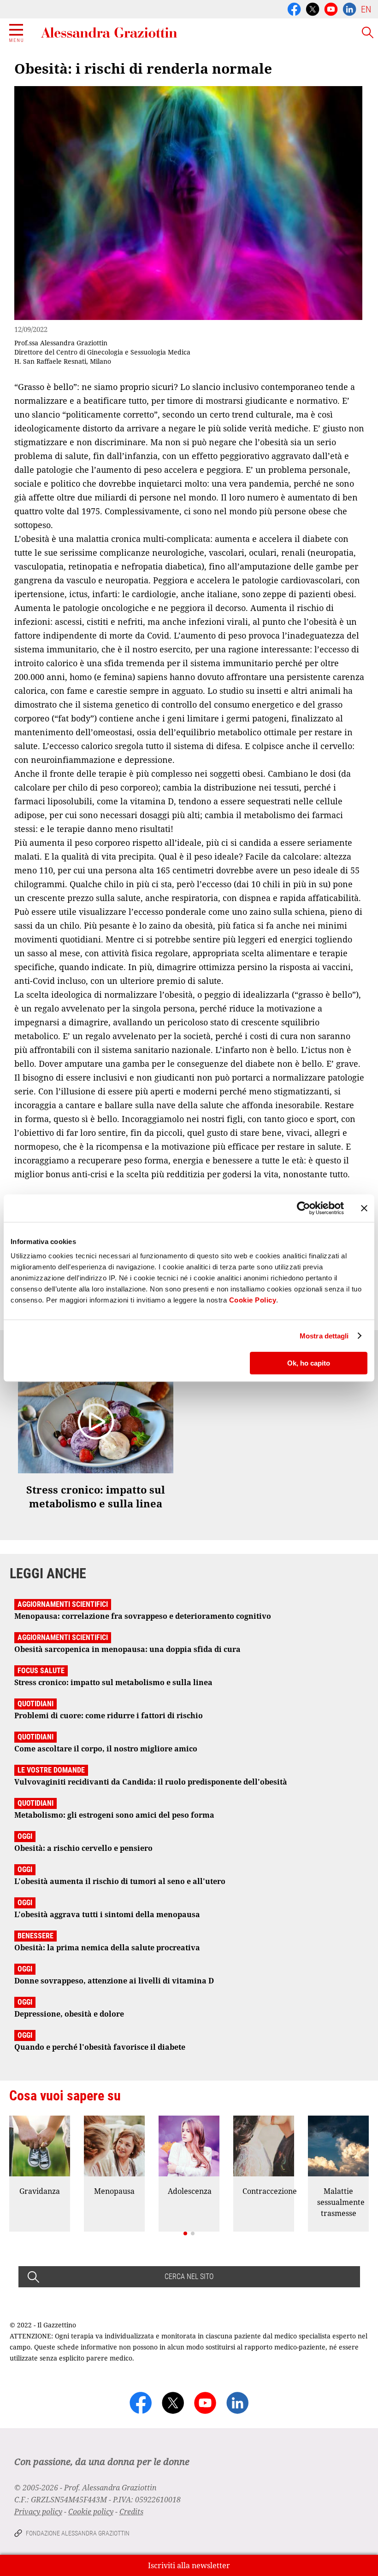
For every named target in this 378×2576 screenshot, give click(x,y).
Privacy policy (38, 2512)
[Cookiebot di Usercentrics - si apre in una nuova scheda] (304, 1208)
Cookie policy (91, 2512)
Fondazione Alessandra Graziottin (78, 2533)
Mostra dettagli (324, 1336)
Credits (131, 2512)
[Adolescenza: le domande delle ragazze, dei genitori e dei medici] (189, 2146)
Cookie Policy (253, 1300)
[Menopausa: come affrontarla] (114, 2146)
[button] (185, 2233)
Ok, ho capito (309, 1363)
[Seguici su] (331, 8)
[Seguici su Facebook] (294, 8)
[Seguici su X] (313, 8)
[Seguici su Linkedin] (349, 8)
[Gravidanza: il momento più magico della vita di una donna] (40, 2146)
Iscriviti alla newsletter (189, 2565)
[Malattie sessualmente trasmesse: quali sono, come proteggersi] (338, 2146)
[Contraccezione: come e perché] (264, 2146)
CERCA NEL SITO (189, 2277)
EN (366, 9)
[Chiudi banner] (364, 1208)
